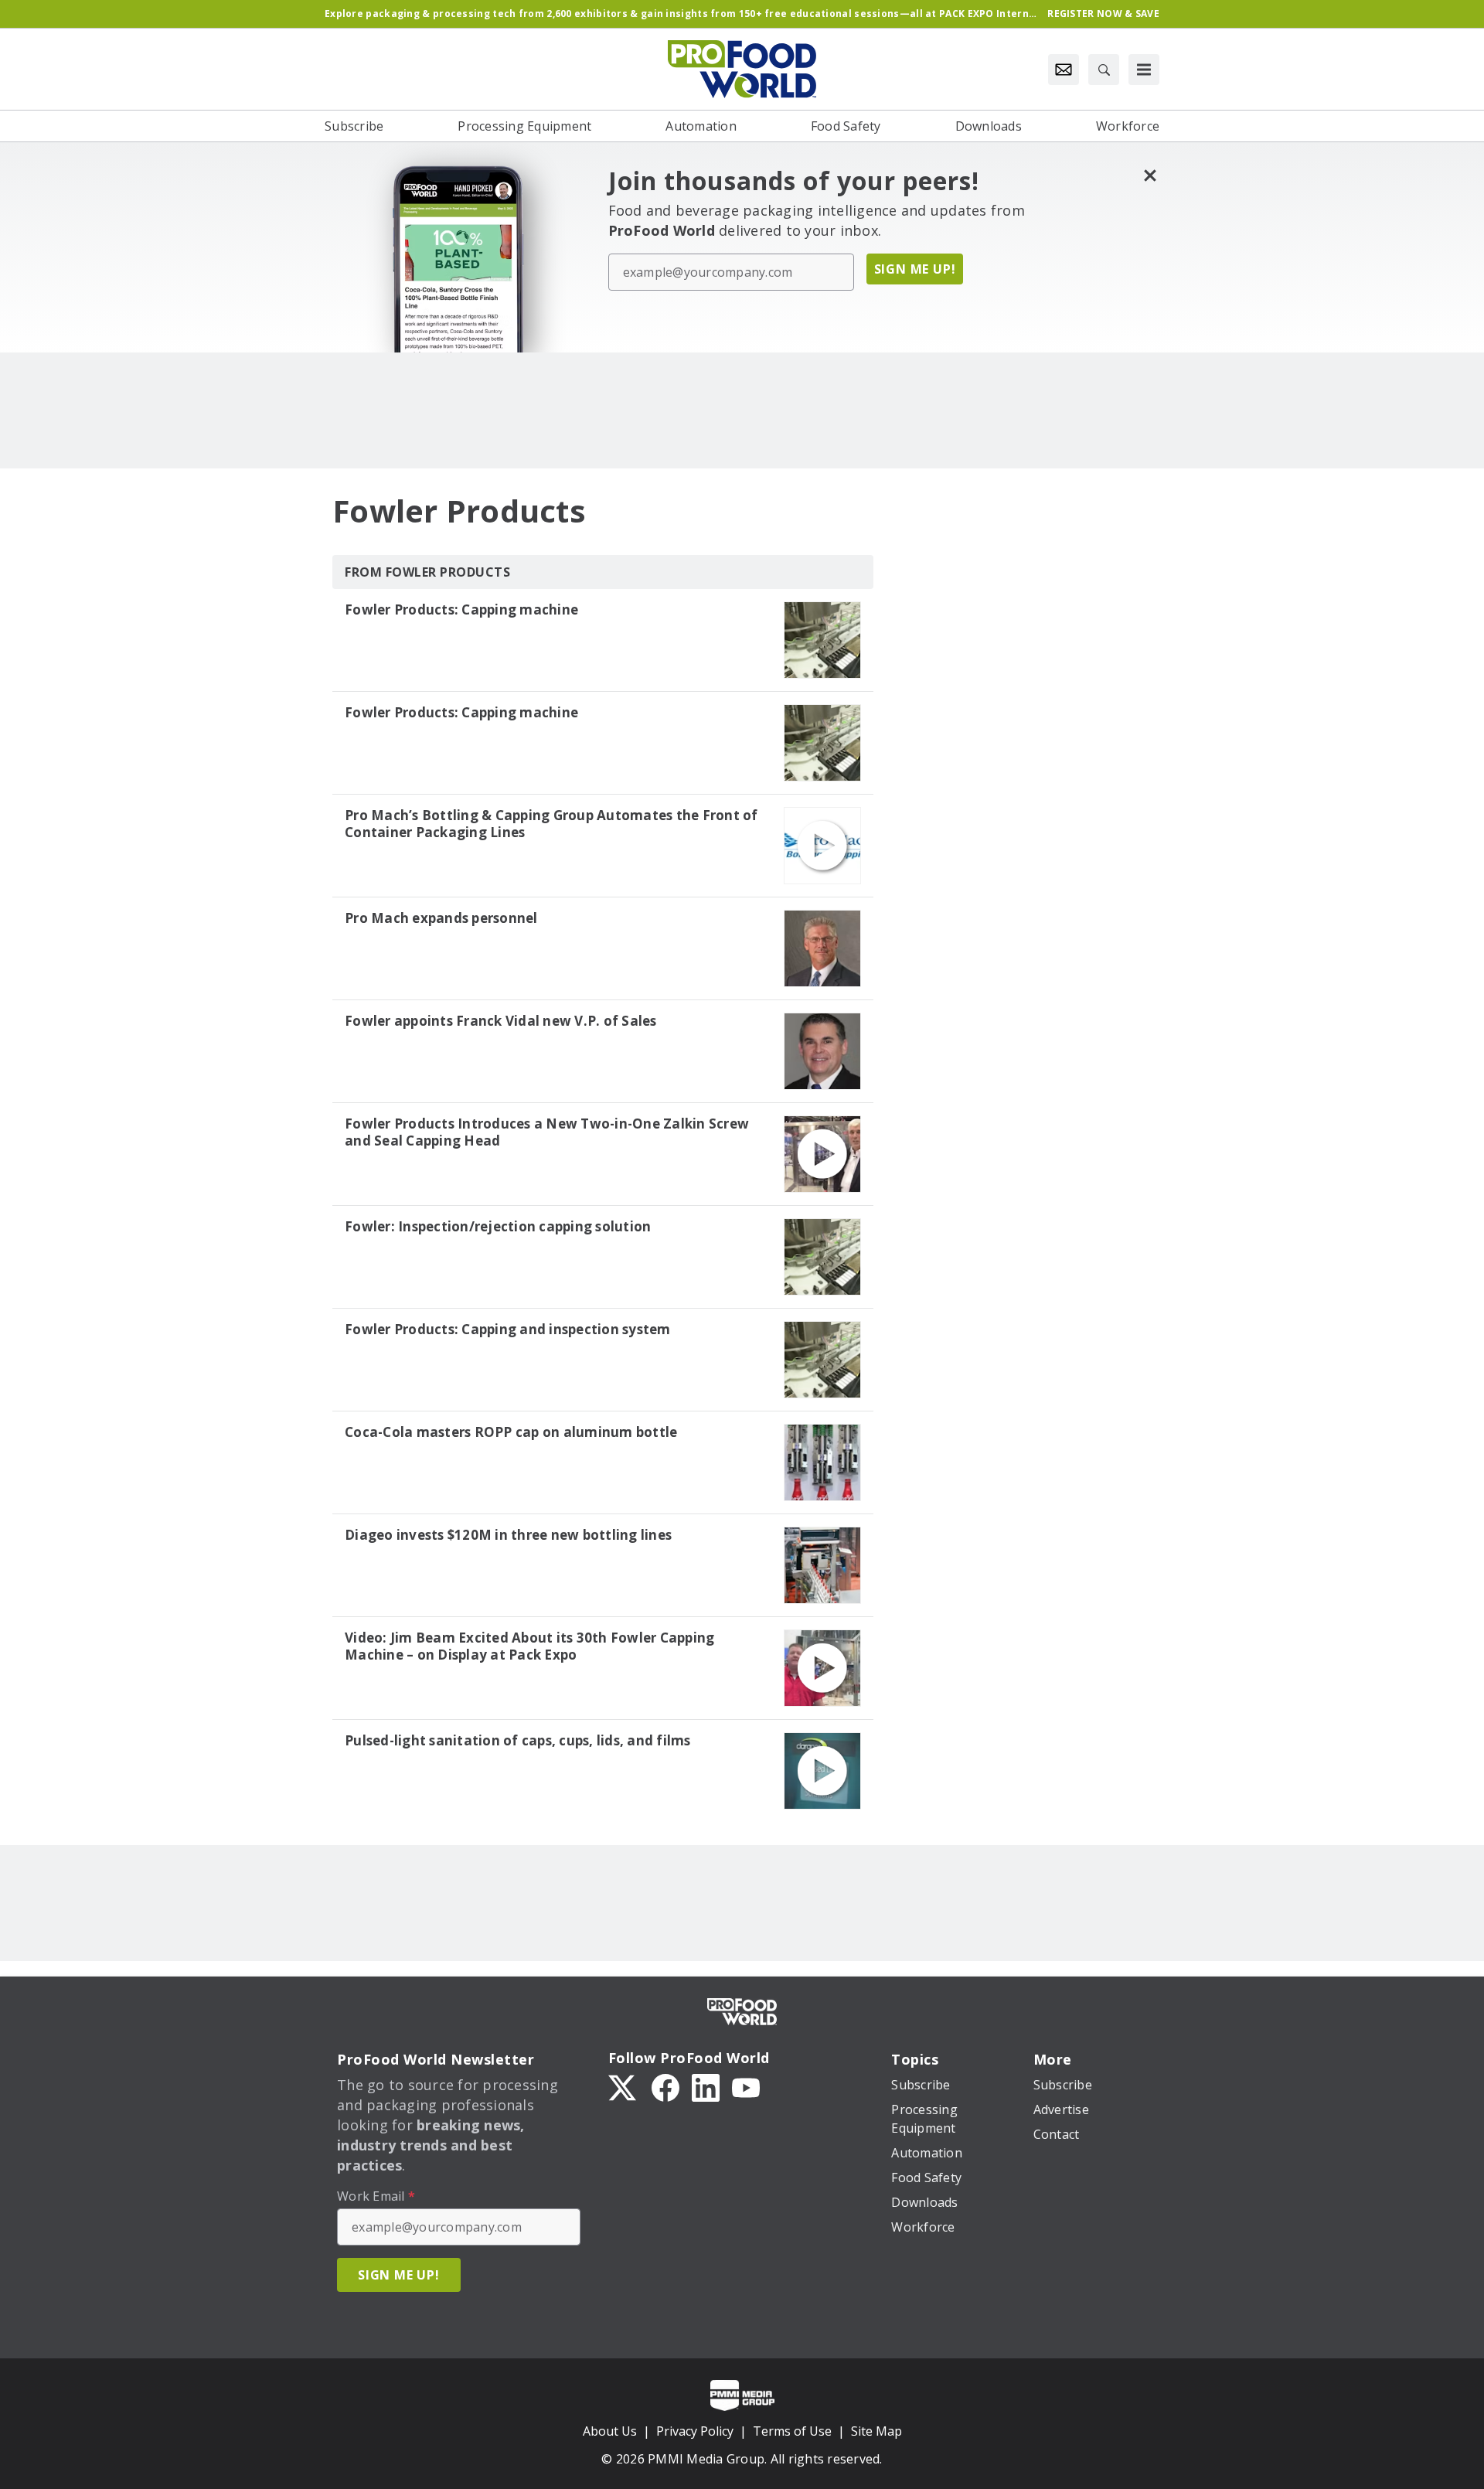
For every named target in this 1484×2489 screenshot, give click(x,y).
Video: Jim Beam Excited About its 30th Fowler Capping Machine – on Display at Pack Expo (529, 1646)
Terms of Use (792, 2431)
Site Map (876, 2431)
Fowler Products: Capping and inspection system (508, 1330)
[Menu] (1144, 70)
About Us (610, 2431)
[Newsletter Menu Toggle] (1064, 70)
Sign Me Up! (915, 269)
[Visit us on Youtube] (746, 2086)
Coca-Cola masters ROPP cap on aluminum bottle (511, 1432)
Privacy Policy (695, 2431)
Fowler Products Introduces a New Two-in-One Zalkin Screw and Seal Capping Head (547, 1132)
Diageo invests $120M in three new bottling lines (508, 1535)
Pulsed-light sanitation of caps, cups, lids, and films (518, 1741)
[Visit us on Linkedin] (706, 2086)
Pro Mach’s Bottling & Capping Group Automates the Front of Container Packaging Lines (551, 824)
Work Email (376, 2196)
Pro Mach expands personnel (441, 918)
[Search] (1104, 70)
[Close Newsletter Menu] (1150, 175)
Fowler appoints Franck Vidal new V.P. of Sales (501, 1021)
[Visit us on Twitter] (624, 2086)
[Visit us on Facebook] (665, 2086)
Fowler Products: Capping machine (461, 610)
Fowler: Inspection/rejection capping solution (498, 1227)
